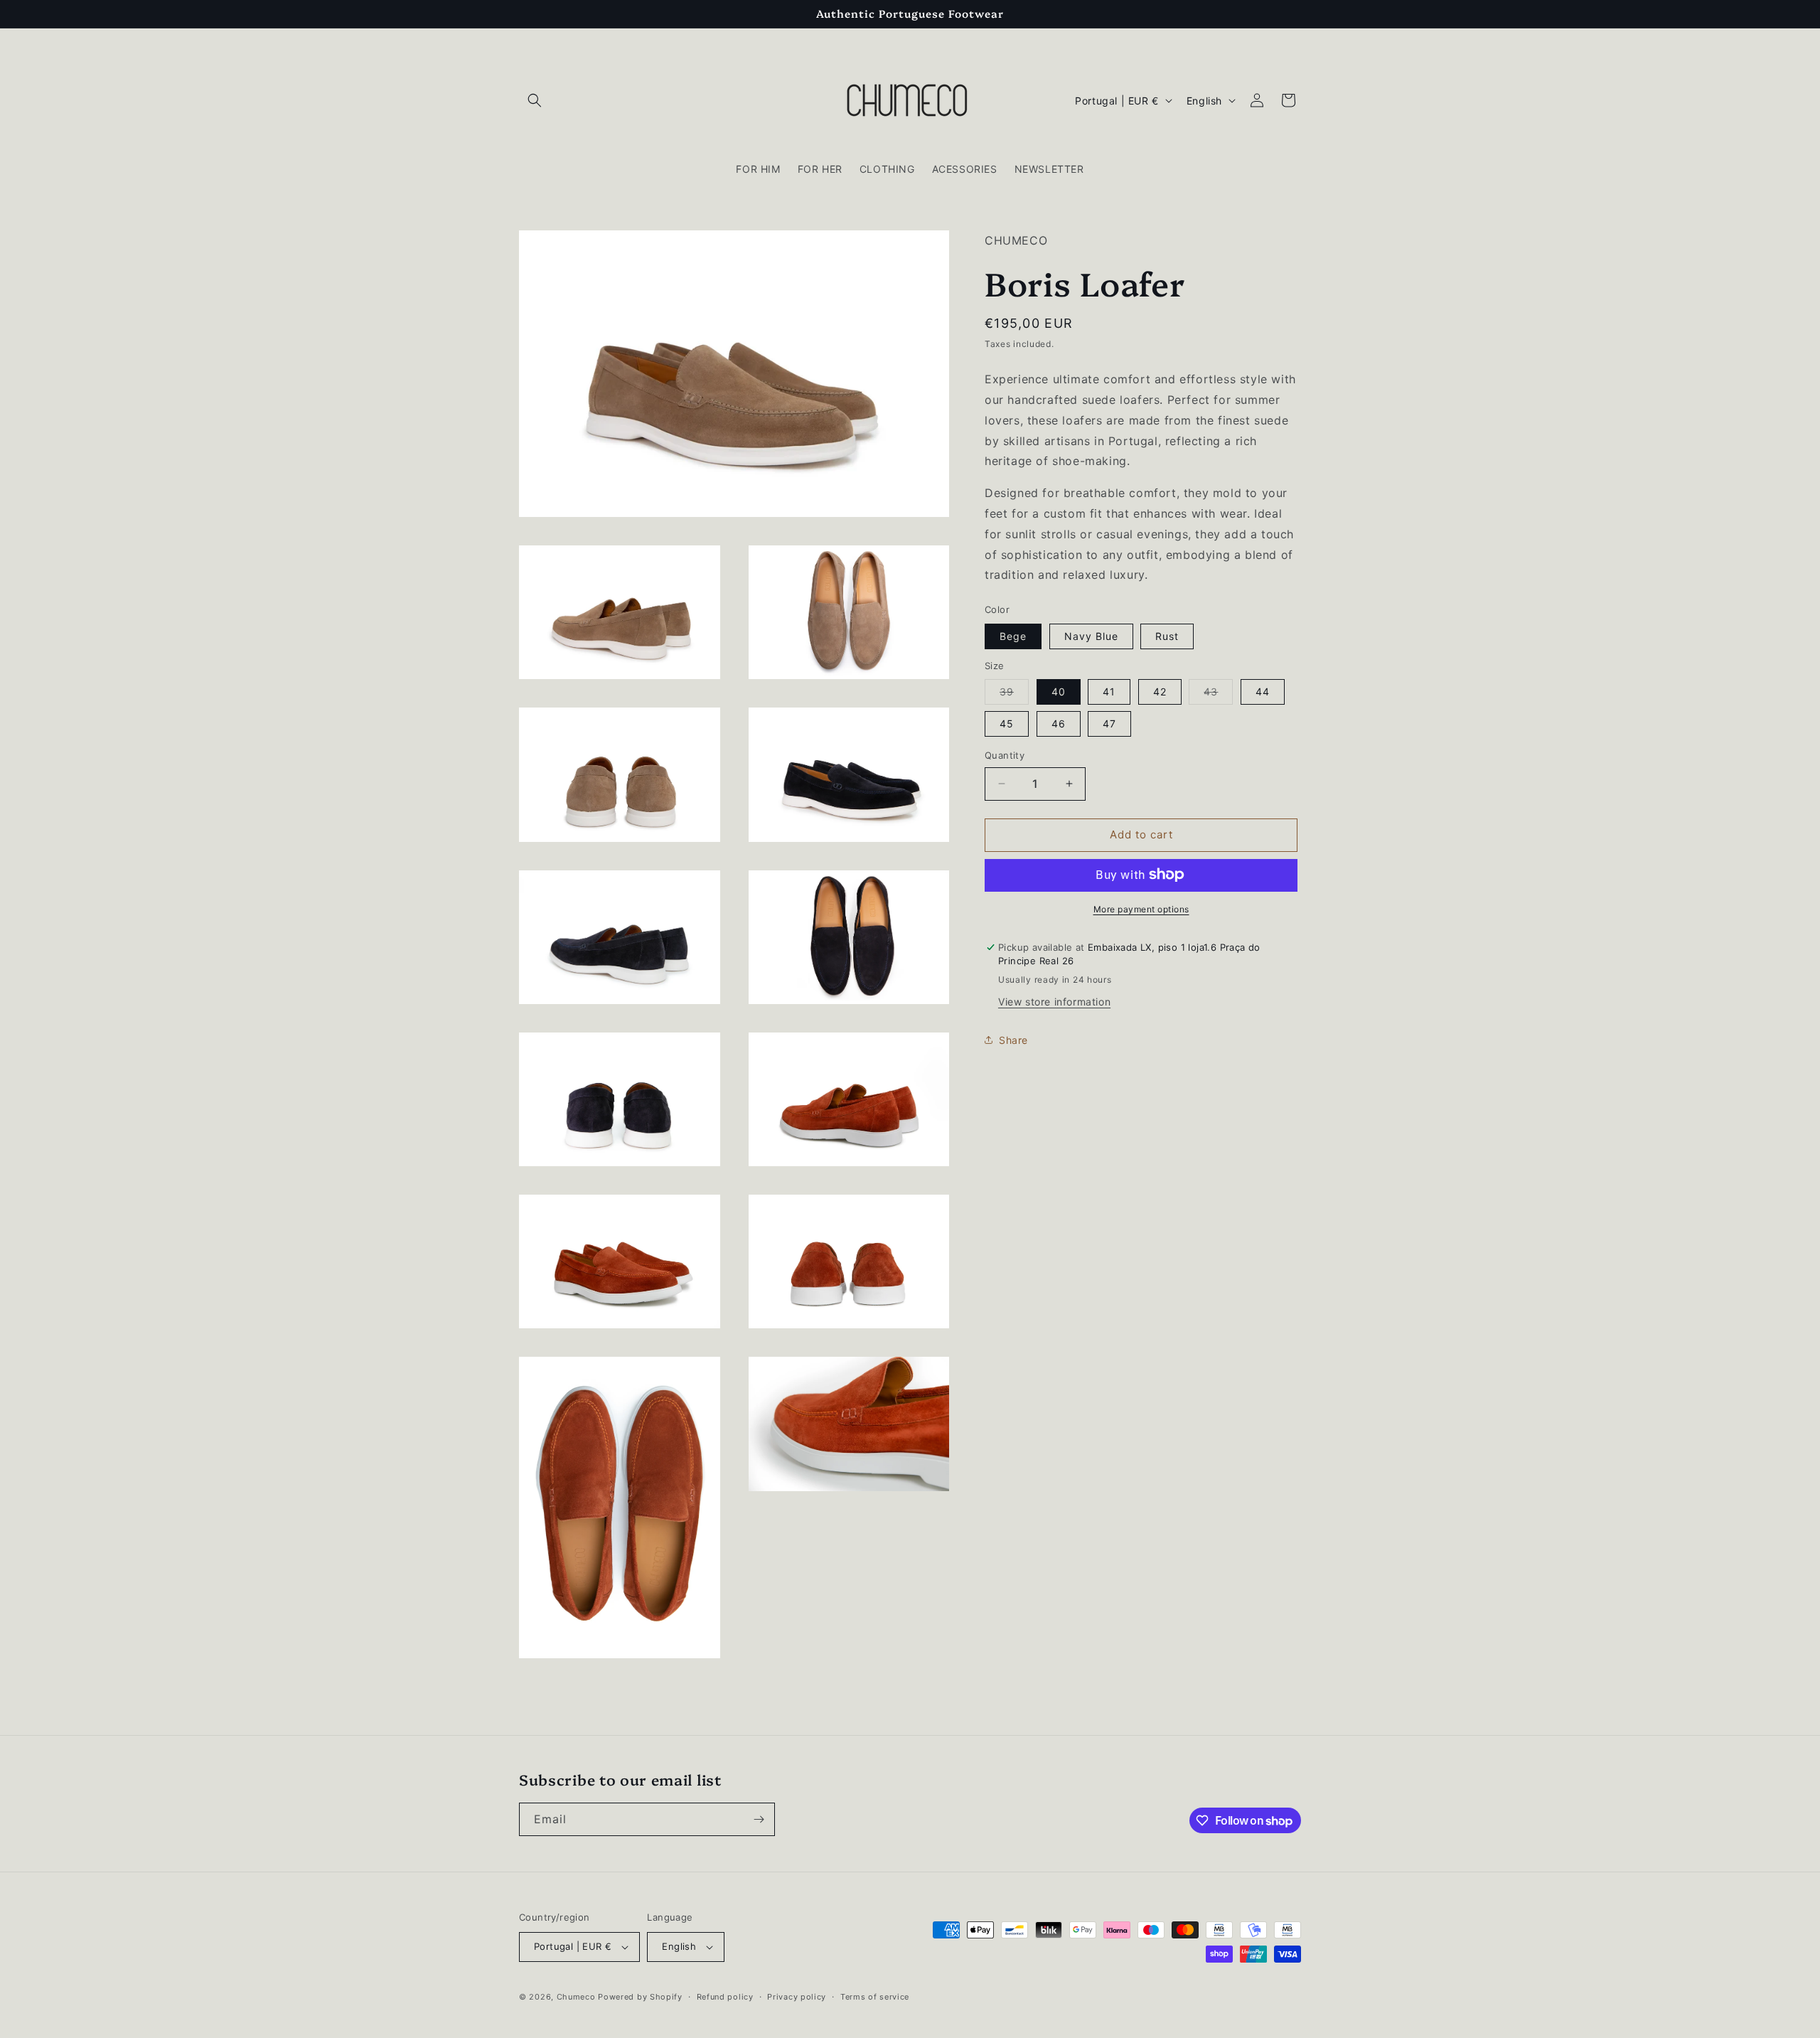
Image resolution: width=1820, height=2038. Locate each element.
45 (1007, 724)
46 (1059, 724)
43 (1218, 695)
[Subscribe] (759, 1819)
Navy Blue (1091, 635)
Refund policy (725, 1997)
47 (1109, 724)
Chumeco (576, 1997)
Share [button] (1013, 1039)
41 (1109, 692)
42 (1160, 692)
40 (1059, 692)
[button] (535, 100)
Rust (1167, 635)
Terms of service (875, 1997)
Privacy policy (797, 1997)
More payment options (1141, 908)
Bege (1013, 635)
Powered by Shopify (640, 1997)
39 (1014, 695)
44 (1263, 692)
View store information (1054, 1002)
